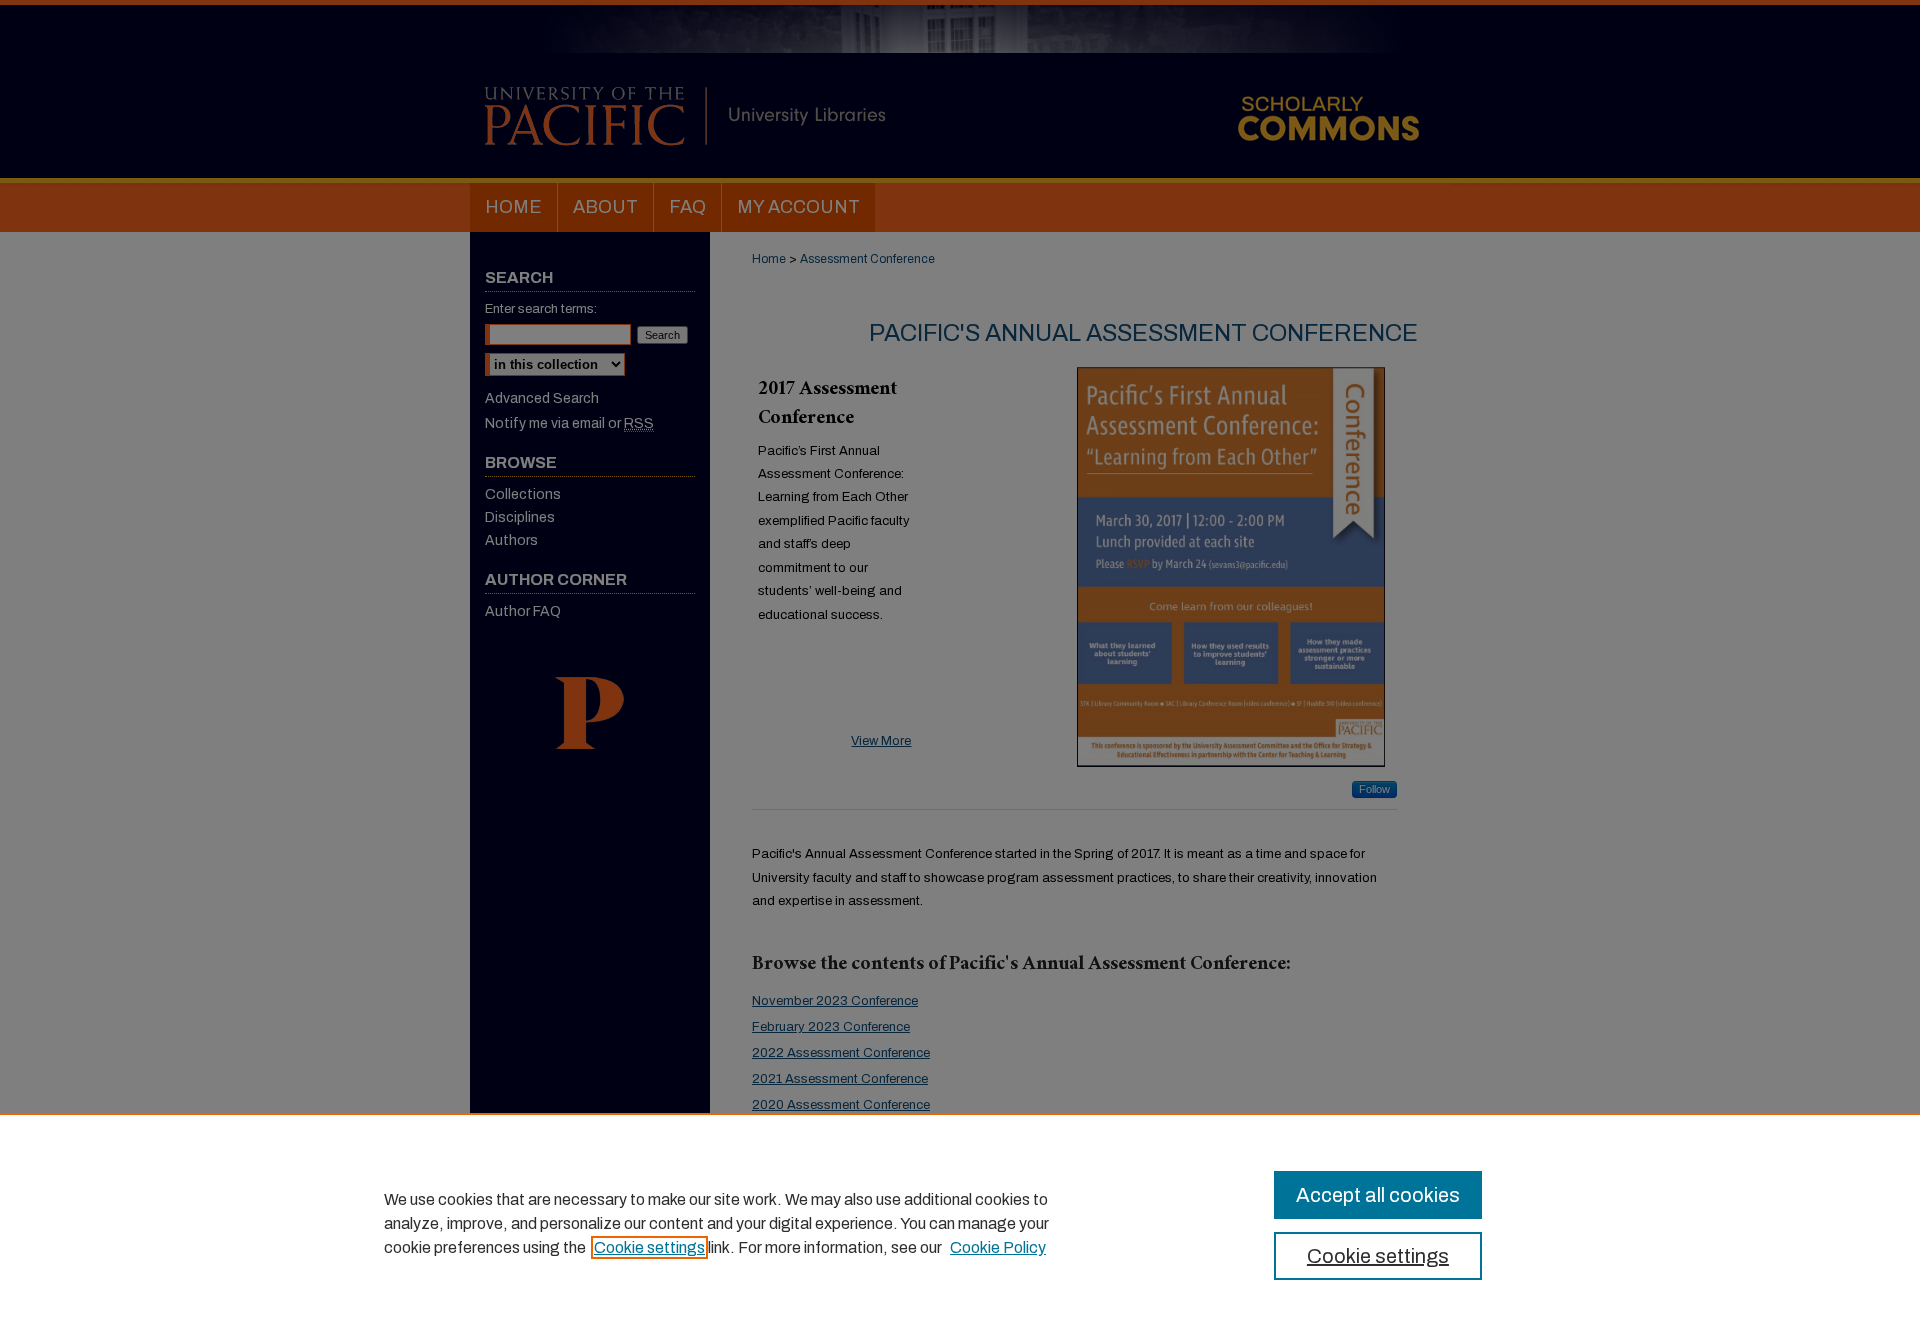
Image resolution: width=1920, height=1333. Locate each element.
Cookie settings (649, 1247)
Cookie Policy (998, 1247)
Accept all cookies (1378, 1195)
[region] (960, 1223)
